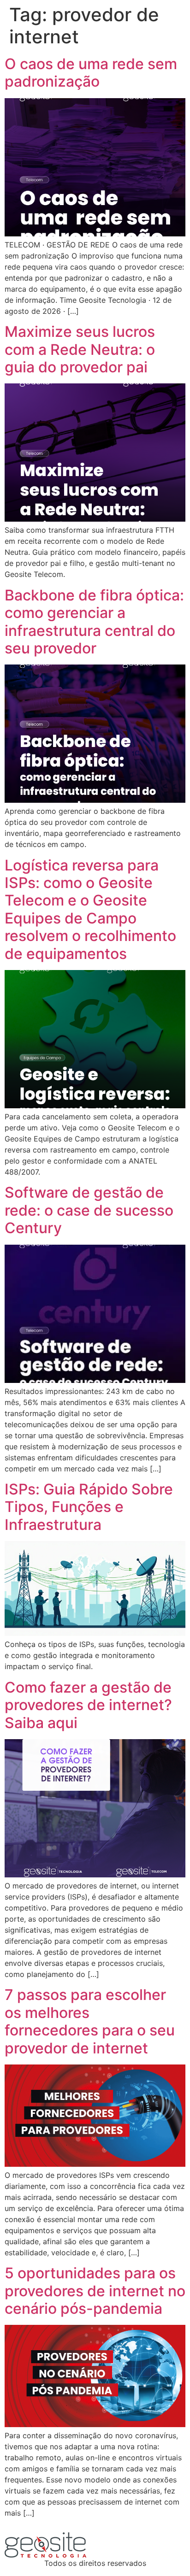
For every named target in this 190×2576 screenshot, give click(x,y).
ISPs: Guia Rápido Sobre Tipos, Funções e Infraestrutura (89, 1507)
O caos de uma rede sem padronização (91, 73)
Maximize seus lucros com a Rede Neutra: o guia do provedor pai (80, 349)
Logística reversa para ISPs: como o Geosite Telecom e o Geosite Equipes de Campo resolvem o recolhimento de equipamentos (90, 909)
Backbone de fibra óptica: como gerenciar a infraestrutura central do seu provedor (94, 622)
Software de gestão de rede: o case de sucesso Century (89, 1210)
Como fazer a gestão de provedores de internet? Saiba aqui (88, 1705)
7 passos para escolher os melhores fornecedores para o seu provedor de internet (90, 2021)
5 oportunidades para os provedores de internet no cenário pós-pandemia (95, 2291)
